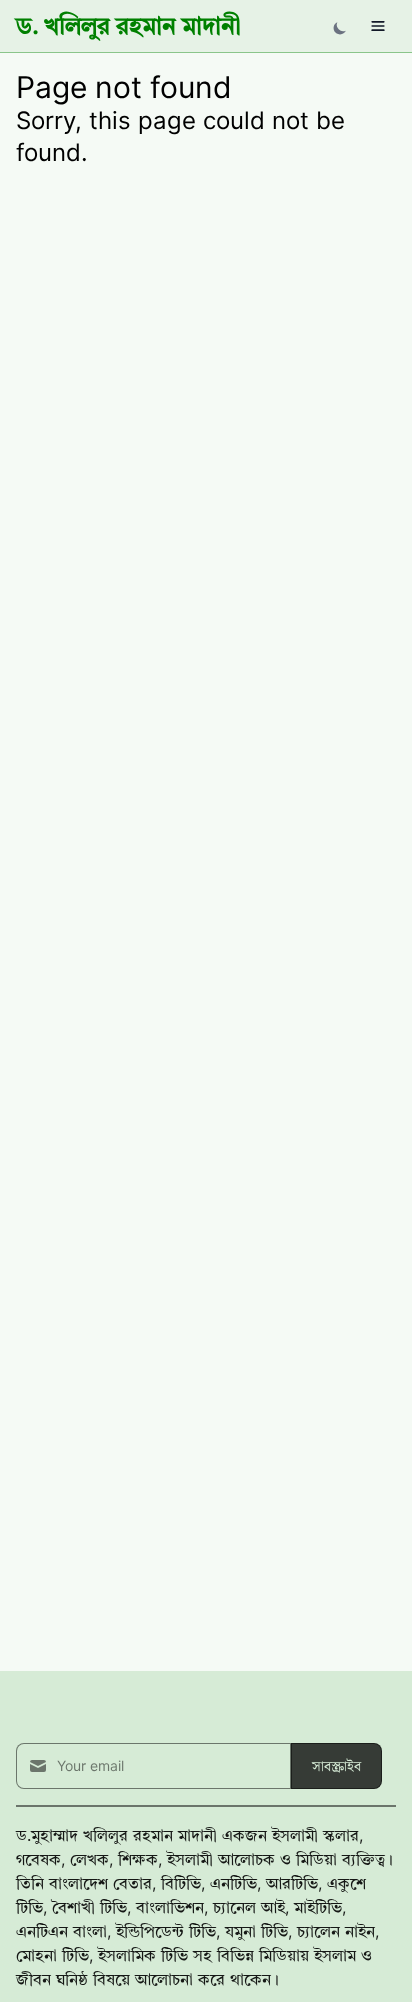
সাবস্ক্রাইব (336, 1765)
